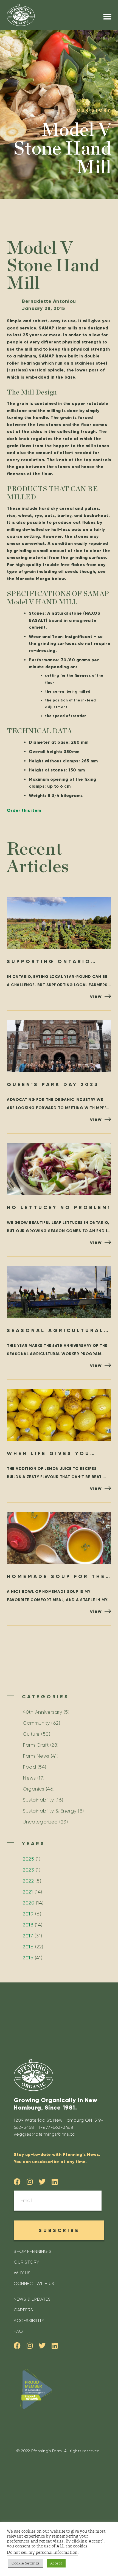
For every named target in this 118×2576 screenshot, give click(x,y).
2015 (28, 1958)
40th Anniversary (42, 1712)
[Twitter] (42, 2182)
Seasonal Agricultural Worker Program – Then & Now (57, 1331)
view (96, 996)
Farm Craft (36, 1745)
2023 (28, 1870)
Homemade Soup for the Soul (56, 1577)
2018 (28, 1925)
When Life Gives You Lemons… (49, 1454)
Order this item (24, 810)
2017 (28, 1936)
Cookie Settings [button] (26, 2563)
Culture (31, 1734)
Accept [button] (56, 2563)
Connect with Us (34, 2283)
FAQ (18, 2331)
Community (36, 1723)
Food (29, 1767)
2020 (29, 1903)
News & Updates (32, 2299)
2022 (28, 1881)
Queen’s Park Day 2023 (53, 1084)
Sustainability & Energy (50, 1811)
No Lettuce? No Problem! (59, 1207)
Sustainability (38, 1800)
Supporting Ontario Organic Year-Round (50, 962)
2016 (28, 1947)
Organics (33, 1789)
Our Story (26, 2262)
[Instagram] (30, 2182)
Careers (23, 2310)
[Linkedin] (55, 2182)
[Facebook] (17, 2182)
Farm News (36, 1756)
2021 (28, 1892)
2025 (28, 1859)
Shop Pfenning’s (33, 2251)
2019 (28, 1914)
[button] (107, 17)
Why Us (22, 2273)
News (29, 1778)
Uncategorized (40, 1822)
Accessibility (29, 2321)
